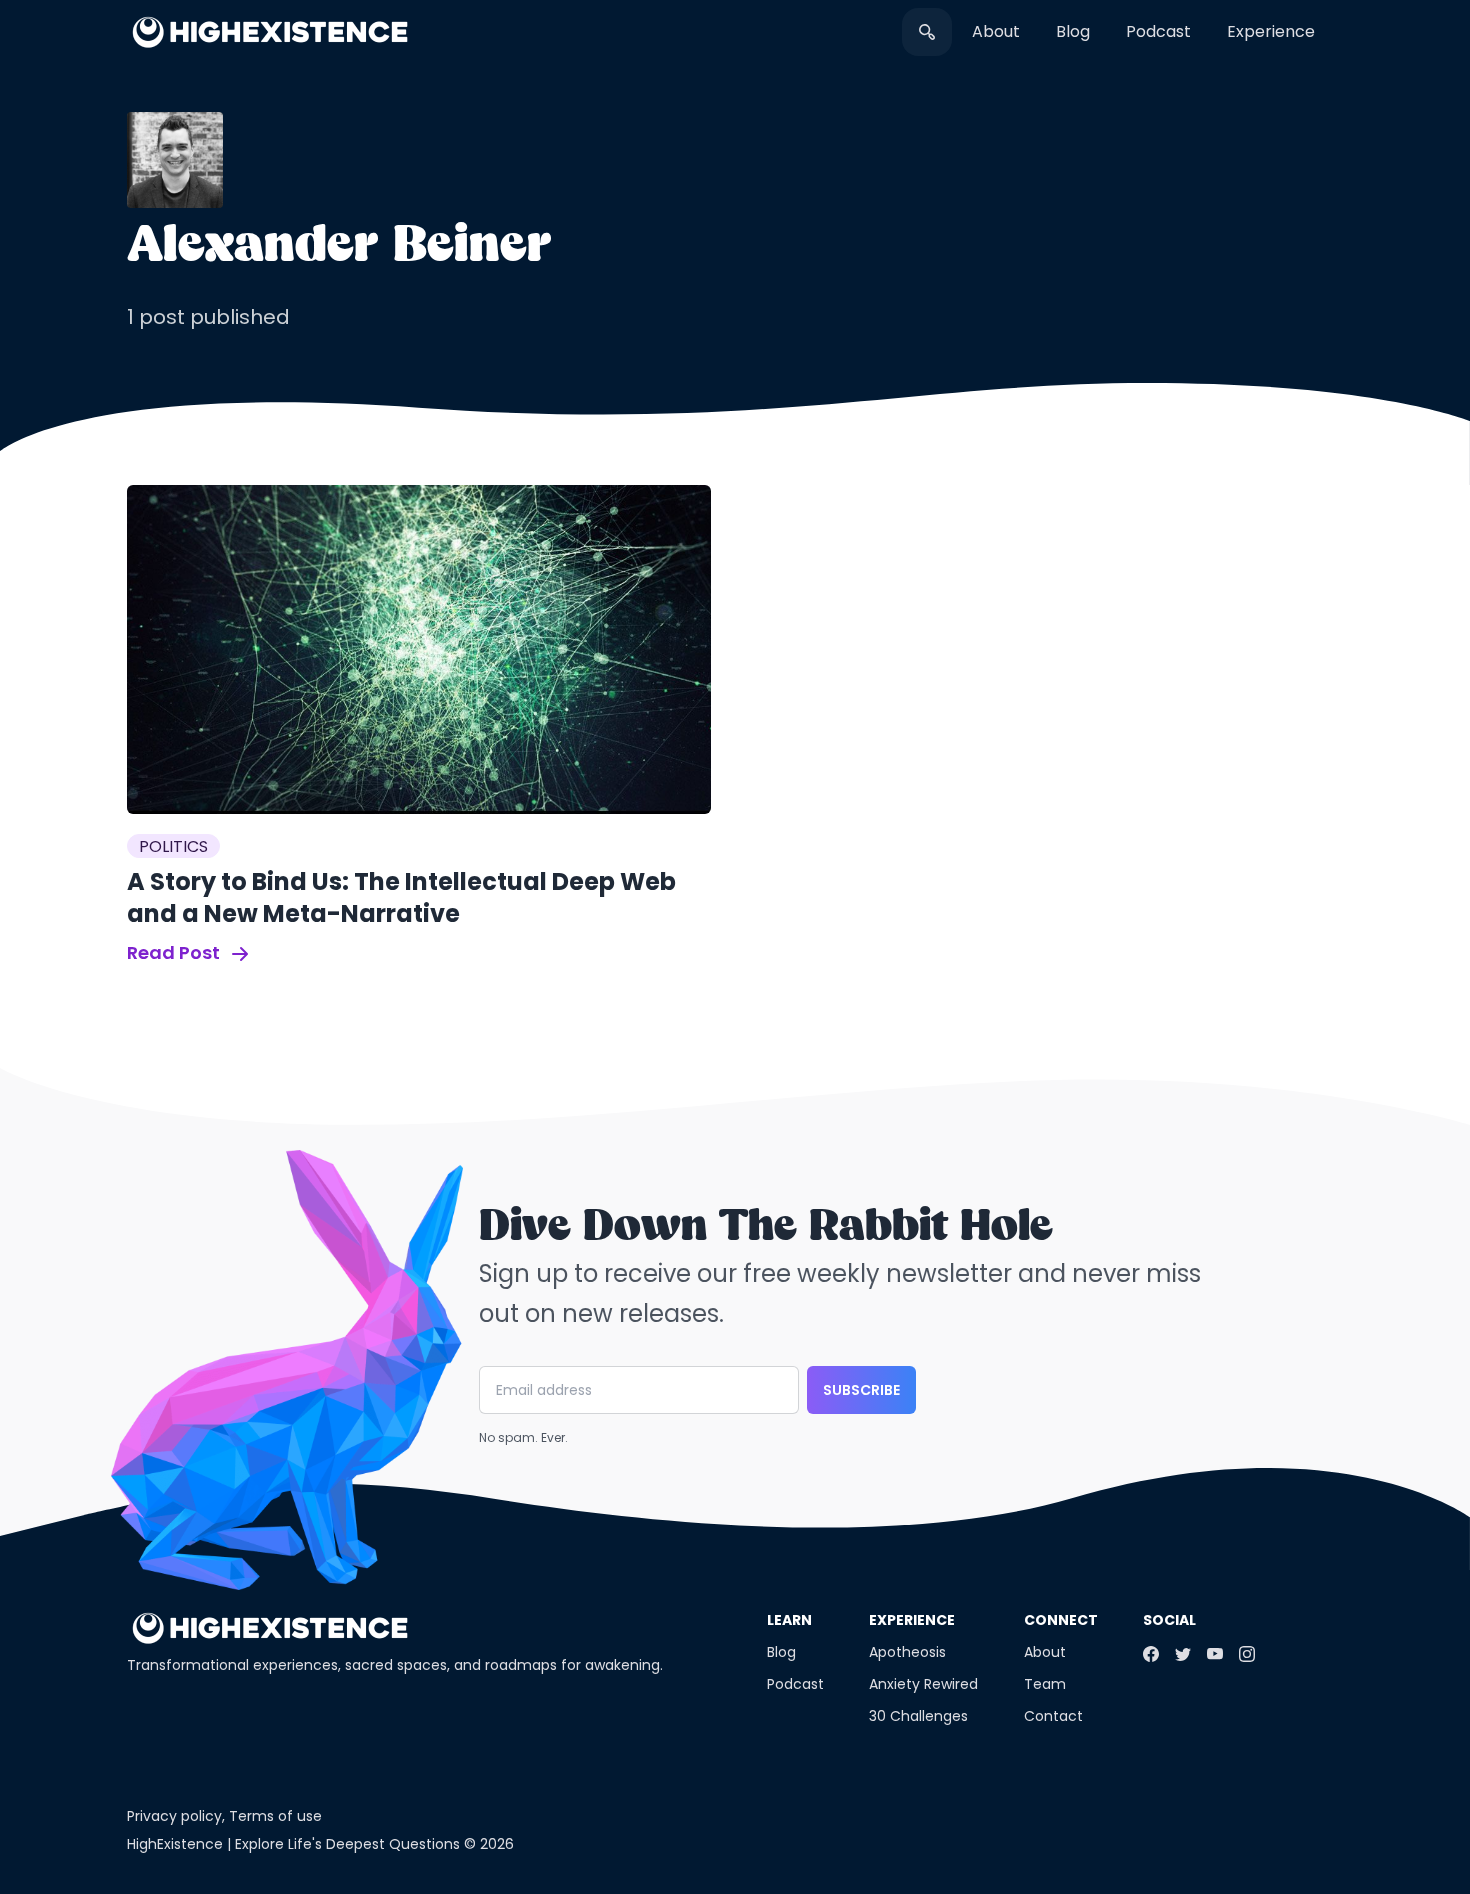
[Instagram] (1247, 1654)
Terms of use (275, 1816)
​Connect (1061, 1620)
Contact (1053, 1716)
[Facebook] (1151, 1654)
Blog (1073, 31)
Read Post (175, 952)
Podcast (1158, 31)
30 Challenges (918, 1716)
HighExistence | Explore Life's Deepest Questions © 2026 (320, 1844)
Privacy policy (174, 1816)
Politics (173, 846)
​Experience (1271, 31)
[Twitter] (1183, 1654)
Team (1045, 1684)
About (996, 31)
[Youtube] (1215, 1654)
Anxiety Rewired (923, 1684)
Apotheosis (907, 1652)
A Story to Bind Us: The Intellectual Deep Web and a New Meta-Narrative (401, 897)
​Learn (789, 1620)
